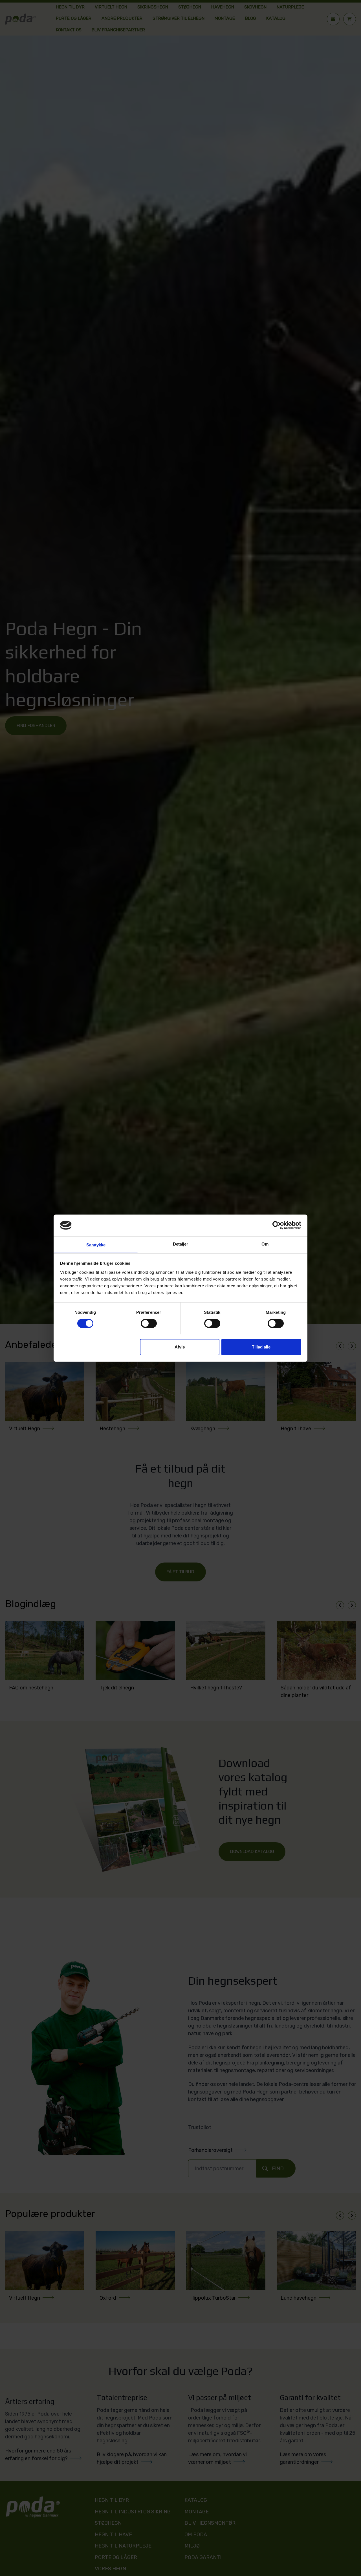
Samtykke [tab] (96, 1245)
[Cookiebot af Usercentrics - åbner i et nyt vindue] (277, 1225)
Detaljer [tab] (181, 1244)
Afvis (180, 1347)
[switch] (149, 1323)
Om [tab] (265, 1244)
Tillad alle (261, 1347)
